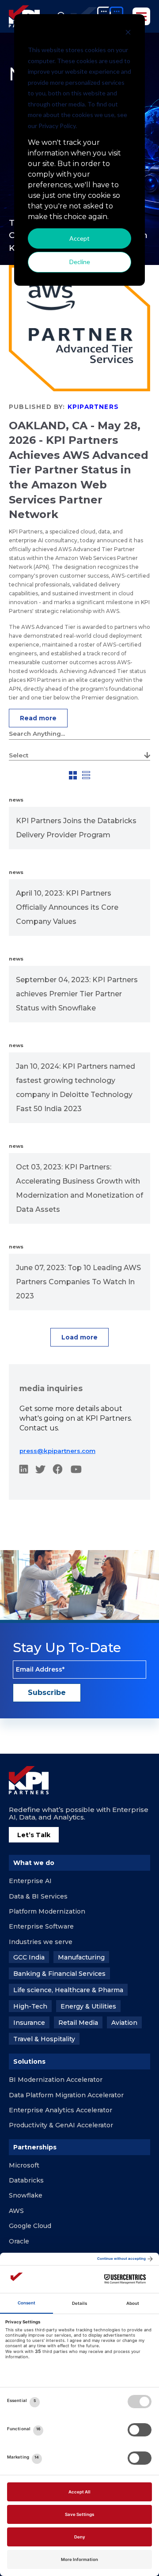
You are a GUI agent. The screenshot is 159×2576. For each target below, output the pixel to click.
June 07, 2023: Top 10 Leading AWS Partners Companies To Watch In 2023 (78, 1282)
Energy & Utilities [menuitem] (88, 2006)
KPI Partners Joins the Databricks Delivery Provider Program (76, 828)
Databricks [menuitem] (26, 2180)
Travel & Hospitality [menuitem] (44, 2039)
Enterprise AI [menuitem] (30, 1881)
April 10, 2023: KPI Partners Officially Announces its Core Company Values (67, 907)
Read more (38, 718)
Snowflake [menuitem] (26, 2195)
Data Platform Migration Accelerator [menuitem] (66, 2095)
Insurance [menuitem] (29, 2023)
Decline (80, 262)
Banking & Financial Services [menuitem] (59, 1974)
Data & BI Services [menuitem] (38, 1896)
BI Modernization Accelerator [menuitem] (56, 2080)
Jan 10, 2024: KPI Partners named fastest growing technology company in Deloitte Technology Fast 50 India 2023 (76, 1088)
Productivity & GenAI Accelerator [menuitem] (61, 2125)
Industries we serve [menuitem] (41, 1942)
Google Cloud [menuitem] (30, 2226)
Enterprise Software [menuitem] (41, 1926)
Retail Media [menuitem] (78, 2023)
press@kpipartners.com (57, 1451)
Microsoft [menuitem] (24, 2165)
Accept (79, 238)
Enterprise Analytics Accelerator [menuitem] (61, 2110)
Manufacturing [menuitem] (81, 1957)
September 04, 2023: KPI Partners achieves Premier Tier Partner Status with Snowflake (77, 994)
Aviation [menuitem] (124, 2023)
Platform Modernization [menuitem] (47, 1911)
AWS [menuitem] (16, 2211)
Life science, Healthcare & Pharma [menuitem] (68, 1990)
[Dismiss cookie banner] (128, 33)
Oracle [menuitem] (19, 2241)
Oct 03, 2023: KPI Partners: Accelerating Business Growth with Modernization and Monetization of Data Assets (79, 1188)
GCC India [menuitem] (29, 1957)
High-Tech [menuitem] (30, 2006)
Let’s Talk (34, 1835)
